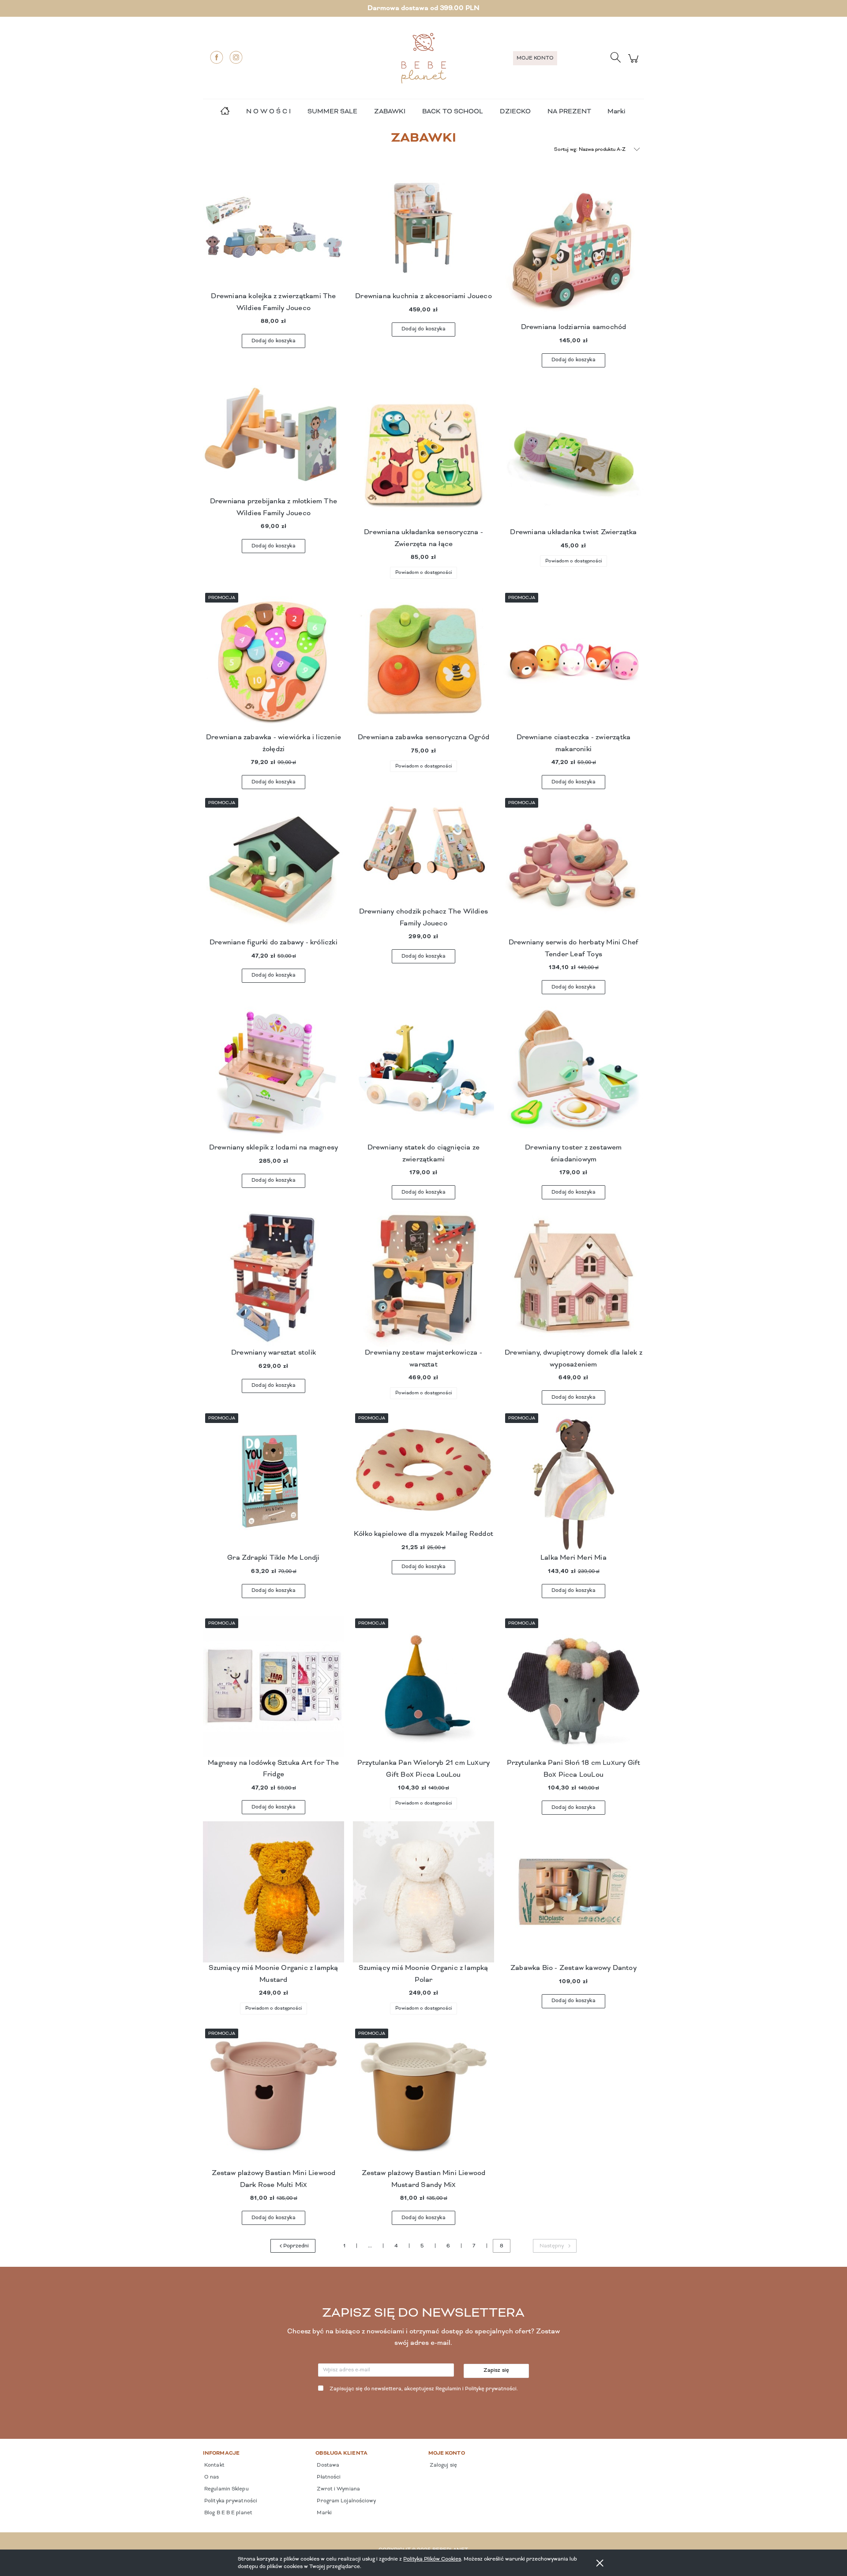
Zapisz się (497, 2370)
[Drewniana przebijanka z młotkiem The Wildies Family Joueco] (274, 441)
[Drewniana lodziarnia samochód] (573, 251)
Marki (616, 112)
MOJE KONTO (535, 58)
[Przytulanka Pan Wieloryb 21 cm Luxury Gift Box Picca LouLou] (423, 1687)
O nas (211, 2477)
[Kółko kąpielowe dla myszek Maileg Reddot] (423, 1470)
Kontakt (214, 2465)
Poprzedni (296, 2246)
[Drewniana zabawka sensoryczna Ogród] (423, 661)
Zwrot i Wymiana (338, 2489)
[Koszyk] (635, 63)
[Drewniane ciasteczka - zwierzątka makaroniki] (573, 661)
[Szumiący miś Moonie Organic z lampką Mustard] (274, 1892)
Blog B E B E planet (228, 2513)
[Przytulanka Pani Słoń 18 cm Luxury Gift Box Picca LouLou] (573, 1687)
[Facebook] (217, 57)
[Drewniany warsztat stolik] (274, 1277)
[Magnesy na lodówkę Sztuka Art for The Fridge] (274, 1687)
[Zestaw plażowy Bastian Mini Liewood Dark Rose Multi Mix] (274, 2097)
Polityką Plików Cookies (432, 2559)
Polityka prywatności (230, 2501)
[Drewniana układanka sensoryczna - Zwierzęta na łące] (423, 456)
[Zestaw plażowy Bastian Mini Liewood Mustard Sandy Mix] (423, 2097)
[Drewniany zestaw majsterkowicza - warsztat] (423, 1277)
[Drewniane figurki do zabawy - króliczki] (274, 866)
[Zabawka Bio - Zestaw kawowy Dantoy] (573, 1892)
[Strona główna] (423, 58)
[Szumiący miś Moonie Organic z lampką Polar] (423, 1892)
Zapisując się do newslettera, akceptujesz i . (424, 2389)
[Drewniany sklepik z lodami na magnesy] (274, 1071)
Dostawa (327, 2465)
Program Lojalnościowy (346, 2501)
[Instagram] (236, 57)
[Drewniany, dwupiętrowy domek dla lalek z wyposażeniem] (573, 1277)
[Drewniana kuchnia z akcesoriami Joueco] (423, 236)
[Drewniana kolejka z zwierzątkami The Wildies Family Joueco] (274, 236)
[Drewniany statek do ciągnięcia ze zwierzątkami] (423, 1071)
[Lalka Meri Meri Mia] (573, 1482)
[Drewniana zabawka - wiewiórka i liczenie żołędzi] (274, 661)
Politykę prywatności (491, 2389)
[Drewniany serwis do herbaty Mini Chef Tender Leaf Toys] (573, 866)
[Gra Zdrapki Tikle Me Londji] (274, 1482)
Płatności (328, 2477)
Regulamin (448, 2389)
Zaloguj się (443, 2465)
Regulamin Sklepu (226, 2489)
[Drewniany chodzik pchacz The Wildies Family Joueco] (423, 851)
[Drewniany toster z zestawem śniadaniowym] (573, 1071)
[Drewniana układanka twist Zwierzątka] (573, 456)
